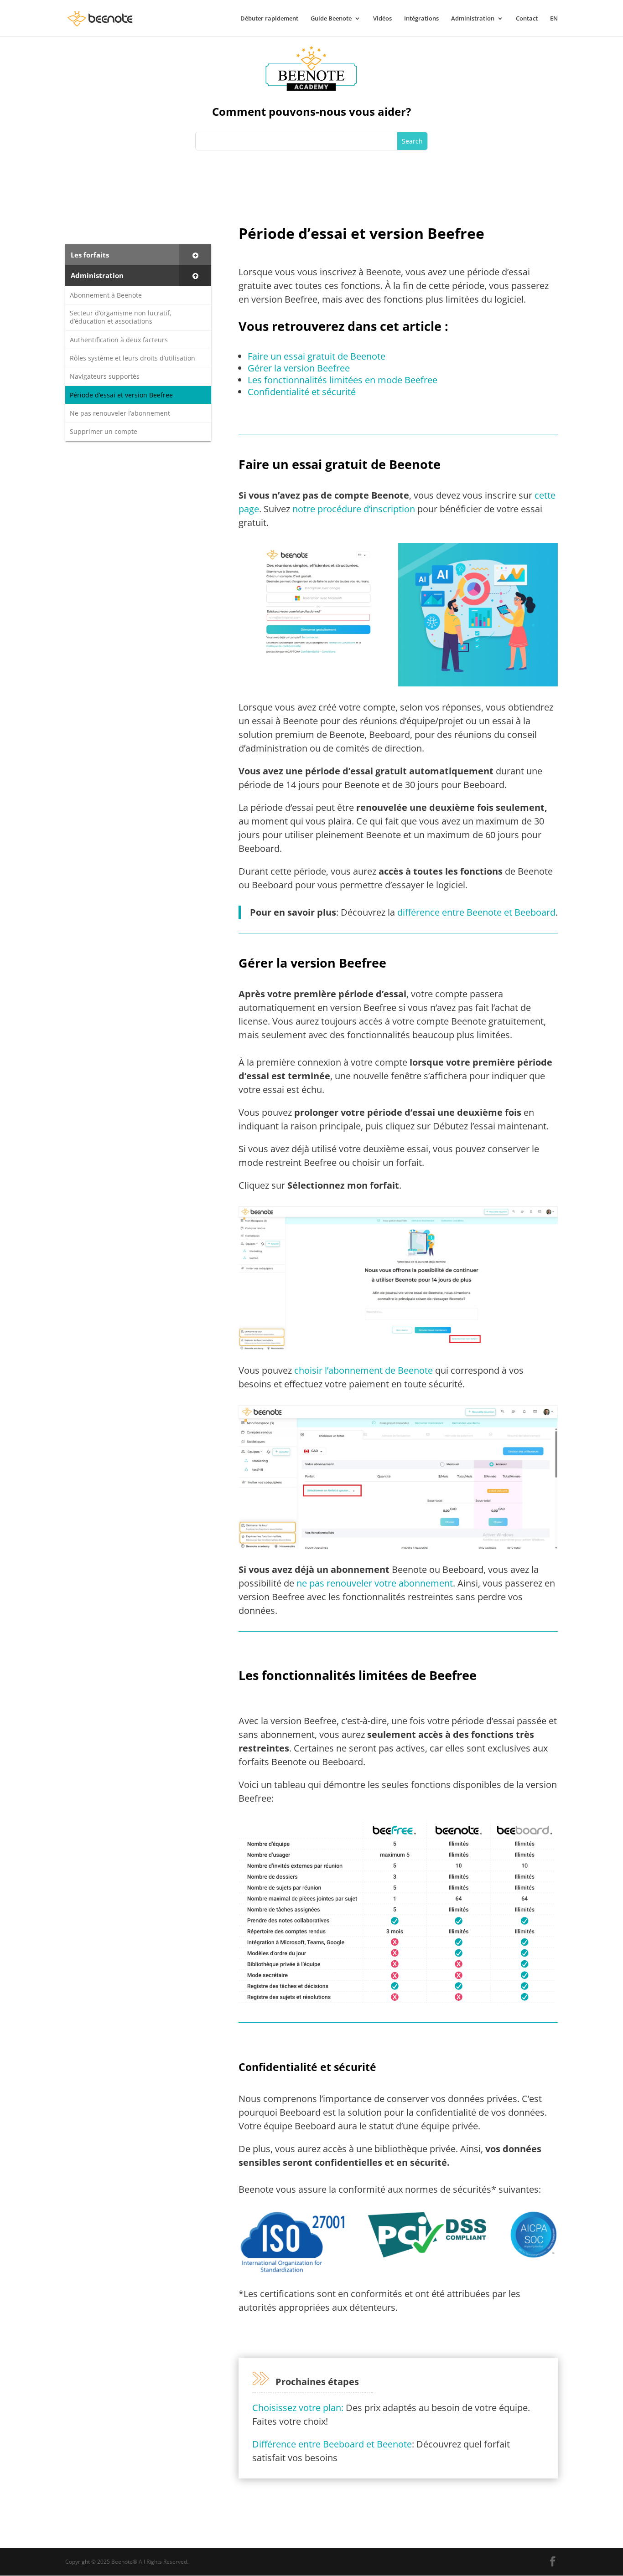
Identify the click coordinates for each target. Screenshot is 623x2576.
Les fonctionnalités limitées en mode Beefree (343, 380)
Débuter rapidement (269, 19)
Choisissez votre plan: (299, 2408)
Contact (527, 19)
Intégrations (421, 19)
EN (554, 19)
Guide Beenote (331, 19)
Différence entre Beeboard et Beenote (332, 2444)
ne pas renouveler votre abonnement (375, 1583)
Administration (473, 19)
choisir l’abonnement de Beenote (363, 1370)
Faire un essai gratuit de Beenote (317, 356)
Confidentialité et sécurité (302, 392)
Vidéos (382, 19)
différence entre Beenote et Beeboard (476, 912)
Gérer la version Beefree (299, 368)
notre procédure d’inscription (354, 509)
